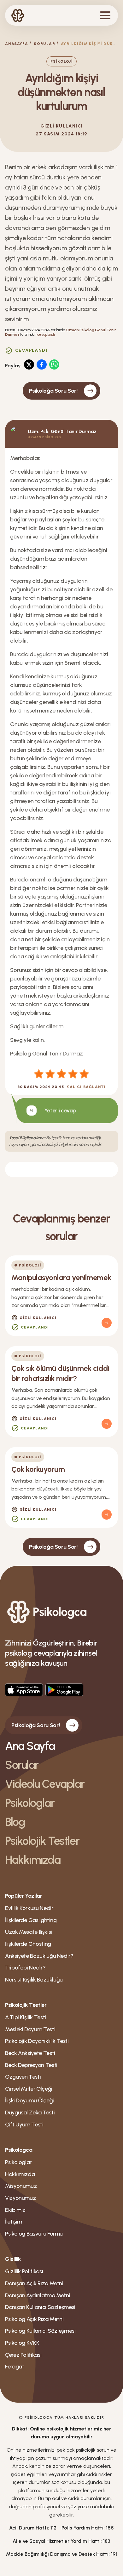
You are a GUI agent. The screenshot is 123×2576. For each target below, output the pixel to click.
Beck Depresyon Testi (31, 2065)
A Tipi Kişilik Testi (26, 2017)
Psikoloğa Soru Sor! (53, 391)
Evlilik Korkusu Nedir (29, 1908)
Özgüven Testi (23, 2077)
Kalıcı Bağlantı (86, 1087)
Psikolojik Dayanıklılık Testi (37, 2041)
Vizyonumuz (20, 2198)
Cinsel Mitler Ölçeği (29, 2089)
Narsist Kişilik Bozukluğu (34, 1980)
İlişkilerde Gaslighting (31, 1920)
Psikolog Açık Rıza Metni (34, 2319)
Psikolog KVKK (22, 2343)
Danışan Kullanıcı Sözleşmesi (40, 2307)
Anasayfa (17, 44)
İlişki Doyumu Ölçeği (29, 2100)
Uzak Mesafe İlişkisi (29, 1932)
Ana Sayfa (30, 1746)
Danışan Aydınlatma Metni (38, 2295)
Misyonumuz (21, 2186)
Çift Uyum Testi (24, 2125)
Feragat (15, 2367)
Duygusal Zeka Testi (30, 2112)
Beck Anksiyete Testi (30, 2053)
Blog (15, 1822)
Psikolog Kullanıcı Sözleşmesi (40, 2331)
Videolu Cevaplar (45, 1784)
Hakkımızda (33, 1860)
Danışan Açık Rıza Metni (34, 2283)
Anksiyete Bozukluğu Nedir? (39, 1956)
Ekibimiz (15, 2210)
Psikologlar (30, 1803)
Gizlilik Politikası (24, 2271)
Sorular (44, 44)
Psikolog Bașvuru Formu (34, 2234)
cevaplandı (46, 334)
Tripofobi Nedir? (25, 1968)
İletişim (14, 2222)
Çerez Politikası (23, 2355)
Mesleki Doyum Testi (30, 2029)
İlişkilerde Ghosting (28, 1944)
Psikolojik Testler (42, 1841)
